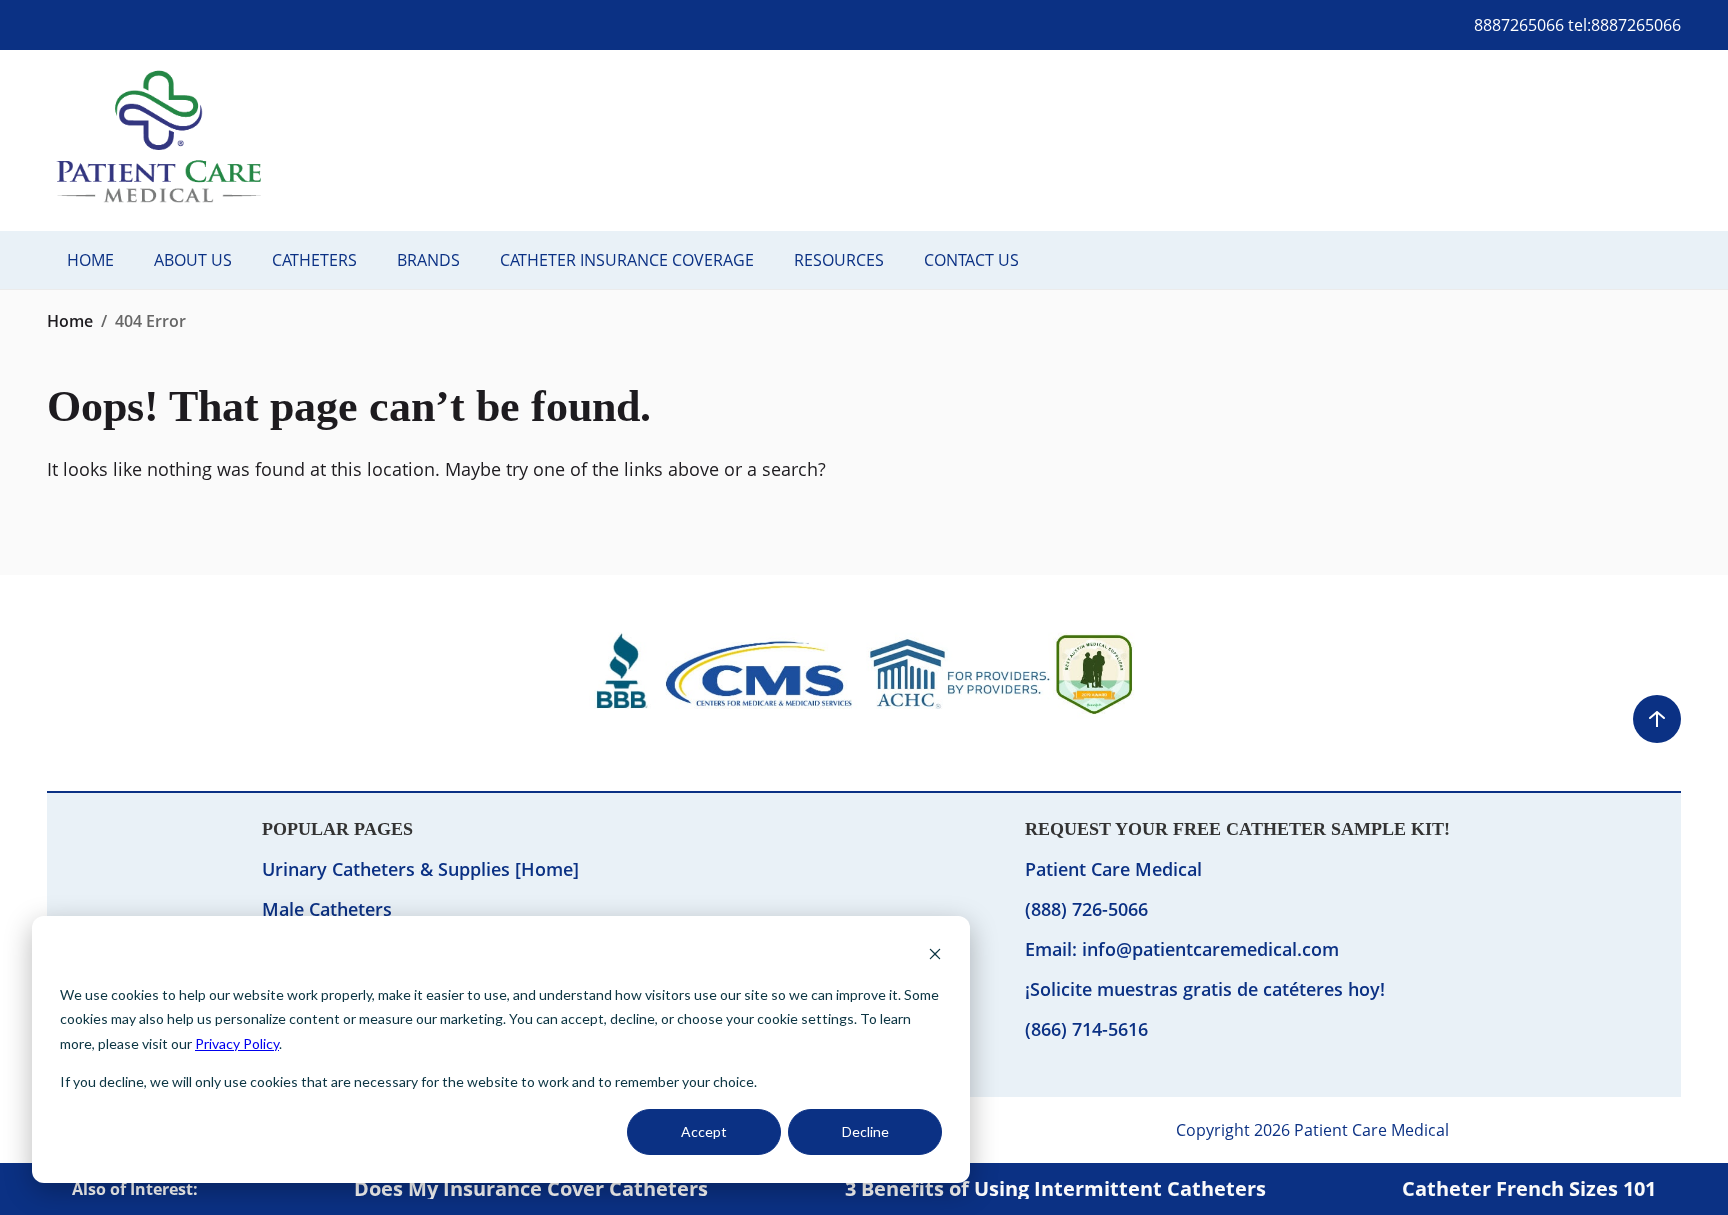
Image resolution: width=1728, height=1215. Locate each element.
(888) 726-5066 (1086, 909)
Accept (704, 1131)
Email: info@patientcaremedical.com (1182, 949)
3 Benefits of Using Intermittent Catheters (1055, 1189)
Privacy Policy (237, 1043)
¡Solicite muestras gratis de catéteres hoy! (1205, 989)
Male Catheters (327, 909)
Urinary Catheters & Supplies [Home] (420, 869)
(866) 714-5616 (1086, 1029)
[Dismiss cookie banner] (935, 956)
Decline (865, 1131)
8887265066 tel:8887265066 (1577, 25)
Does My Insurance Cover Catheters (531, 1189)
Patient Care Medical (1113, 869)
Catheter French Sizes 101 (1529, 1189)
